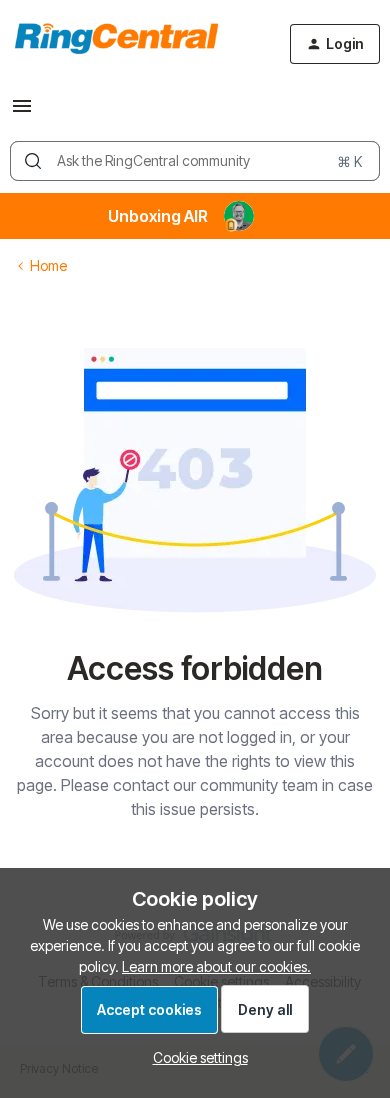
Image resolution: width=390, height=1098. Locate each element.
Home (48, 265)
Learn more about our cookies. (216, 966)
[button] (22, 112)
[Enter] (33, 161)
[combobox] (195, 161)
